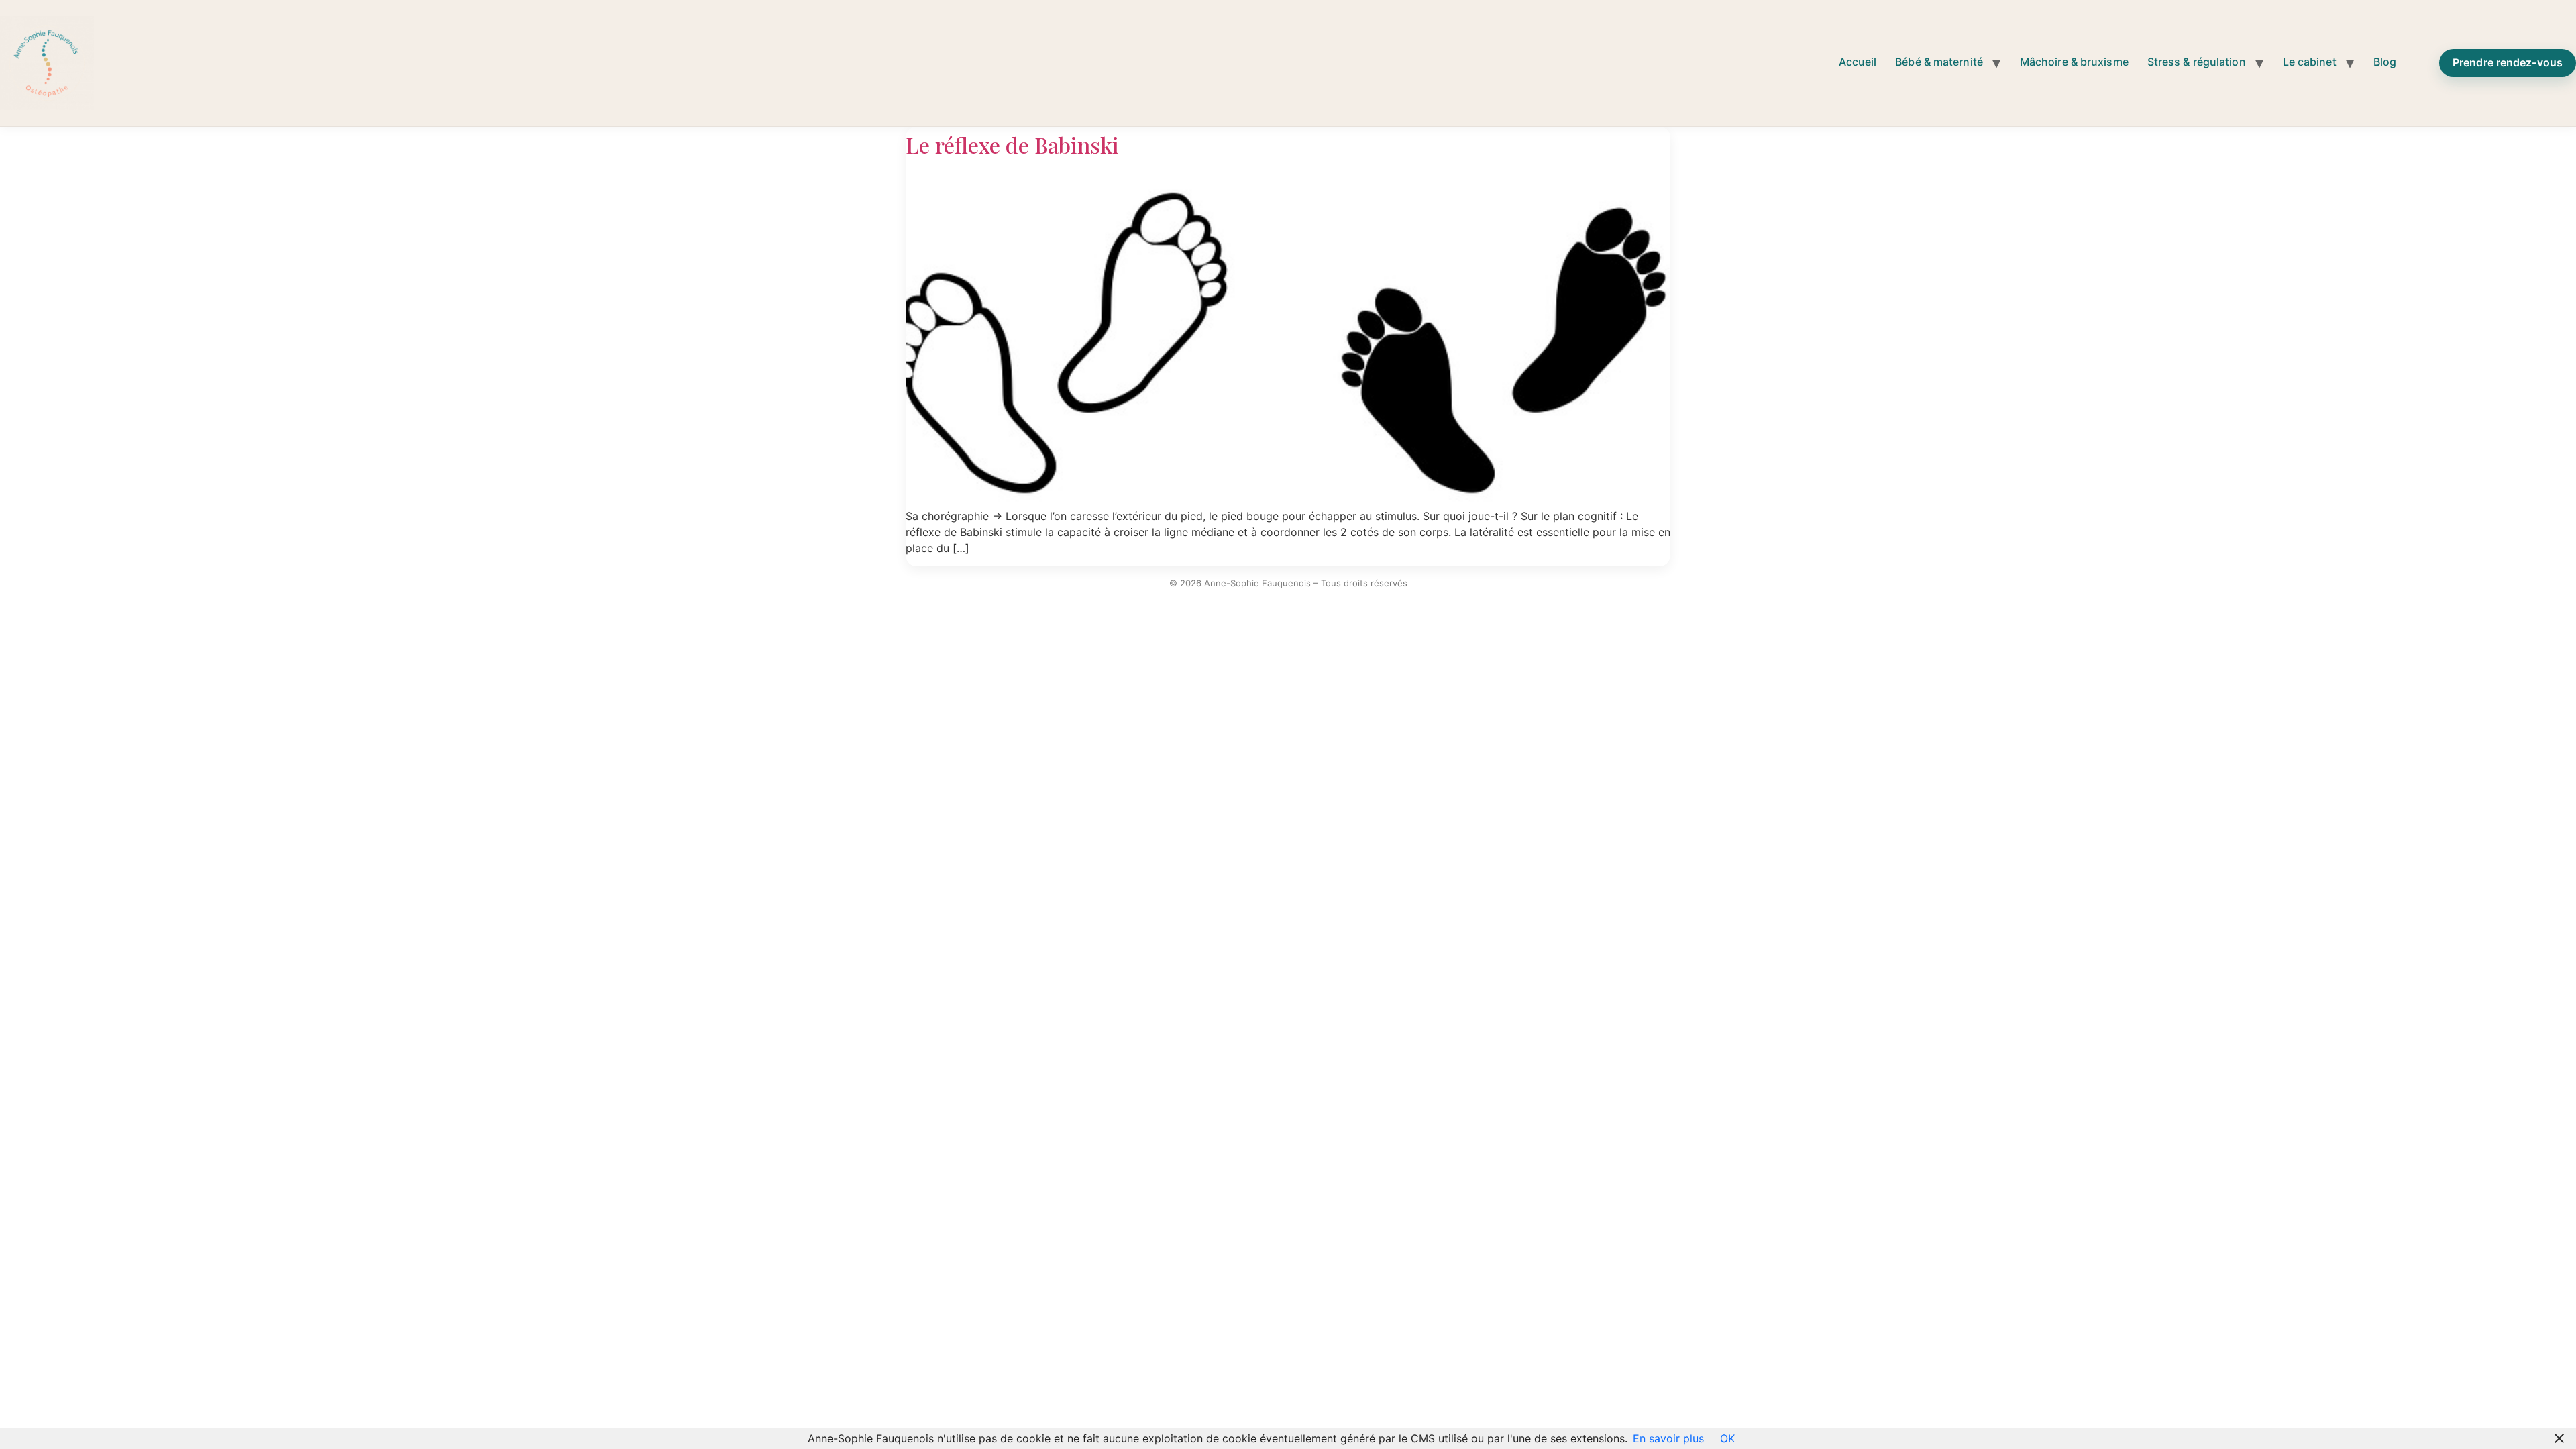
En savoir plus (1668, 1438)
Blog (2385, 62)
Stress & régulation (2197, 62)
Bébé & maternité (1939, 62)
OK (1727, 1438)
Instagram (2422, 59)
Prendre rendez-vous (2508, 62)
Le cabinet (2310, 62)
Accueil (1858, 62)
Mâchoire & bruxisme (2074, 62)
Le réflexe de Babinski (1012, 145)
